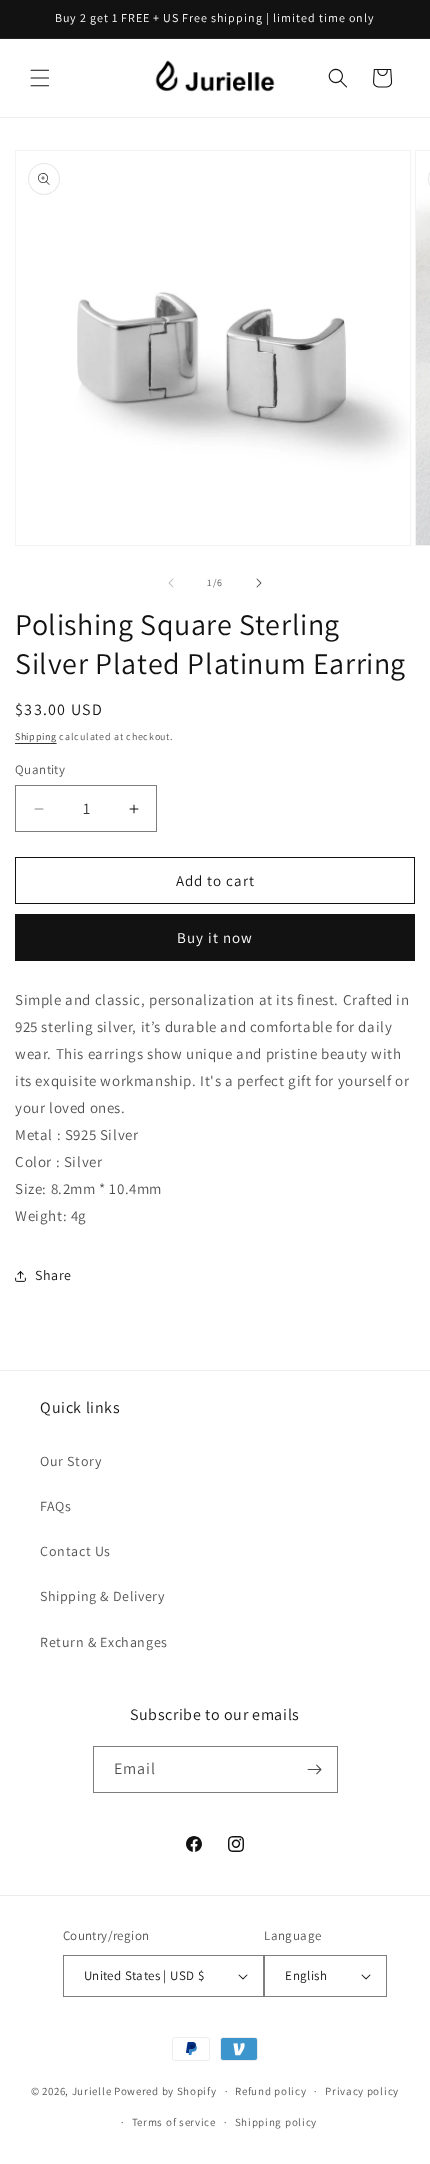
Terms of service (174, 2122)
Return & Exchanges (104, 1642)
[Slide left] (171, 583)
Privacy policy (362, 2091)
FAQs (55, 1506)
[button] (40, 78)
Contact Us (75, 1551)
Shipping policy (276, 2122)
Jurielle (92, 2091)
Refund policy (270, 2091)
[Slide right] (259, 583)
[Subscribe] (315, 1769)
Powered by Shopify (165, 2091)
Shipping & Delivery (102, 1596)
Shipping (36, 736)
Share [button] (53, 1275)
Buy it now (215, 937)
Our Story (70, 1461)
